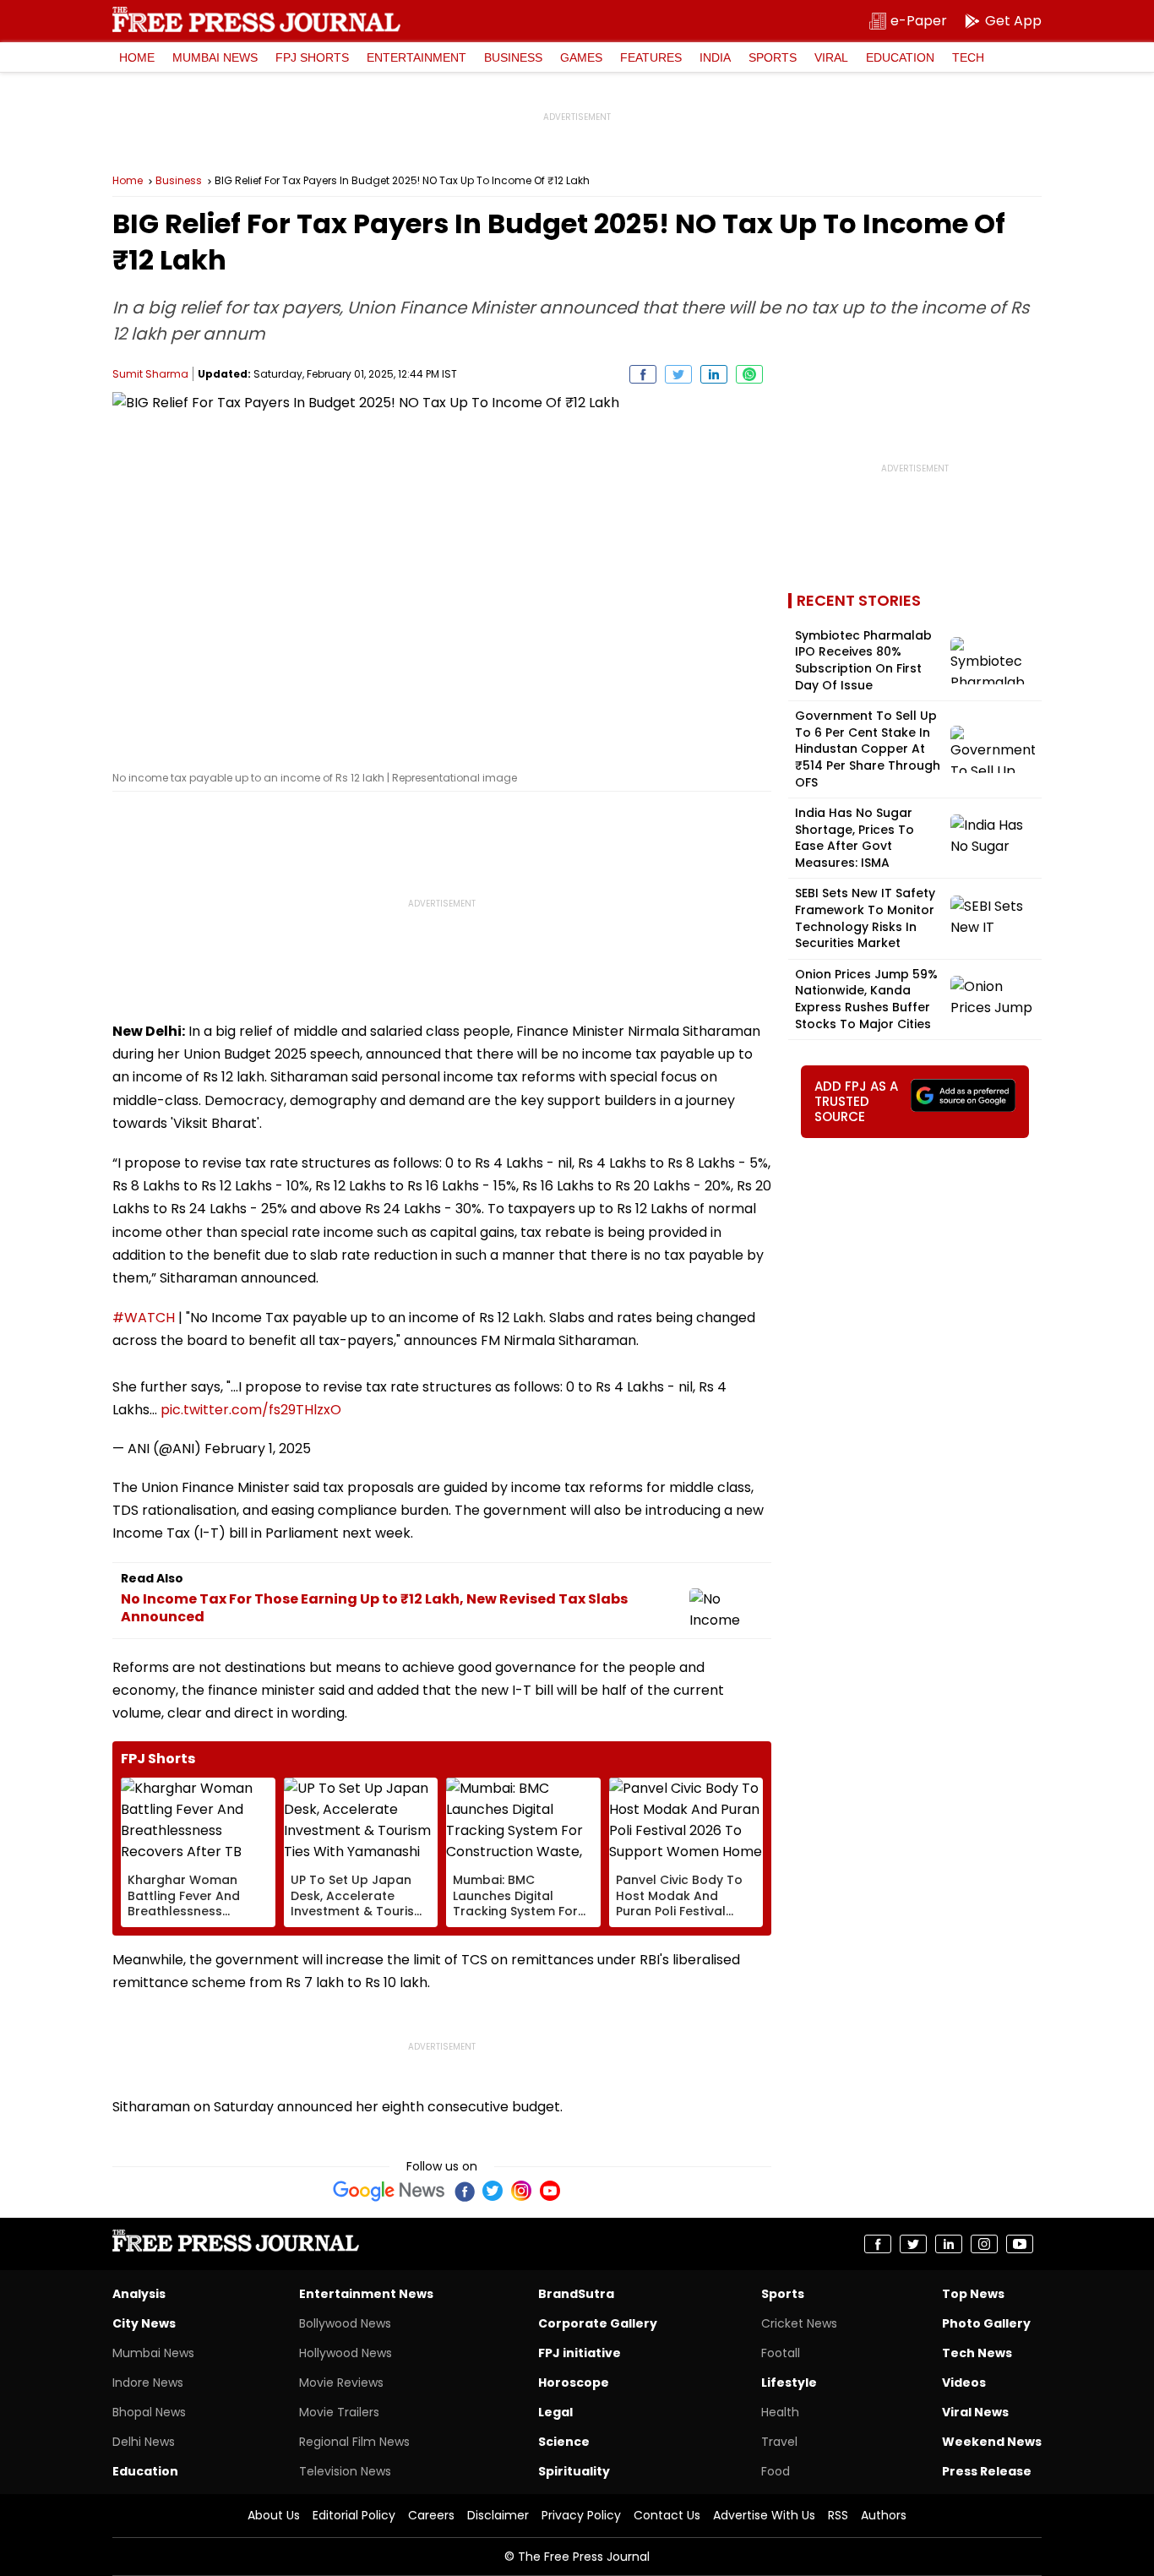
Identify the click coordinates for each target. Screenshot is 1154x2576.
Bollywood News (345, 2323)
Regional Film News (354, 2442)
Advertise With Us (764, 2515)
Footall (781, 2353)
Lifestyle (789, 2383)
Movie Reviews (341, 2383)
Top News (973, 2294)
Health (780, 2412)
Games (581, 57)
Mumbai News (215, 57)
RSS (838, 2515)
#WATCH (144, 1318)
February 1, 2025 (258, 1449)
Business (513, 57)
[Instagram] (521, 2191)
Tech (968, 57)
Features (651, 57)
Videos (964, 2383)
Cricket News (799, 2323)
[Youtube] (550, 2191)
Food (776, 2471)
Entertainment (416, 57)
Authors (884, 2515)
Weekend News (992, 2442)
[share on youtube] (1020, 2244)
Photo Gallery (986, 2323)
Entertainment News (366, 2294)
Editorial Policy (354, 2515)
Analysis (139, 2294)
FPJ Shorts (312, 57)
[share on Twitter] (678, 374)
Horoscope (574, 2383)
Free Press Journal (256, 19)
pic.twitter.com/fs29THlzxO (251, 1410)
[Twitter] (493, 2191)
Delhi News (144, 2442)
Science (564, 2442)
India (715, 57)
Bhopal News (149, 2412)
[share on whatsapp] (749, 374)
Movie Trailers (339, 2412)
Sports (773, 57)
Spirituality (574, 2471)
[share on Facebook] (643, 374)
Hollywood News (346, 2353)
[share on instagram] (984, 2244)
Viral (831, 57)
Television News (345, 2471)
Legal (555, 2412)
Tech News (977, 2353)
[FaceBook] (464, 2191)
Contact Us (667, 2515)
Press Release (987, 2471)
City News (144, 2323)
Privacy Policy (581, 2515)
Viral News (975, 2412)
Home (137, 57)
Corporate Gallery (598, 2323)
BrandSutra (576, 2294)
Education (900, 57)
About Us (274, 2515)
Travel (779, 2442)
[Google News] (389, 2191)
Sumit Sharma (150, 374)
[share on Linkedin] (714, 374)
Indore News (148, 2383)
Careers (431, 2515)
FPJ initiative (580, 2353)
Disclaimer (498, 2515)
